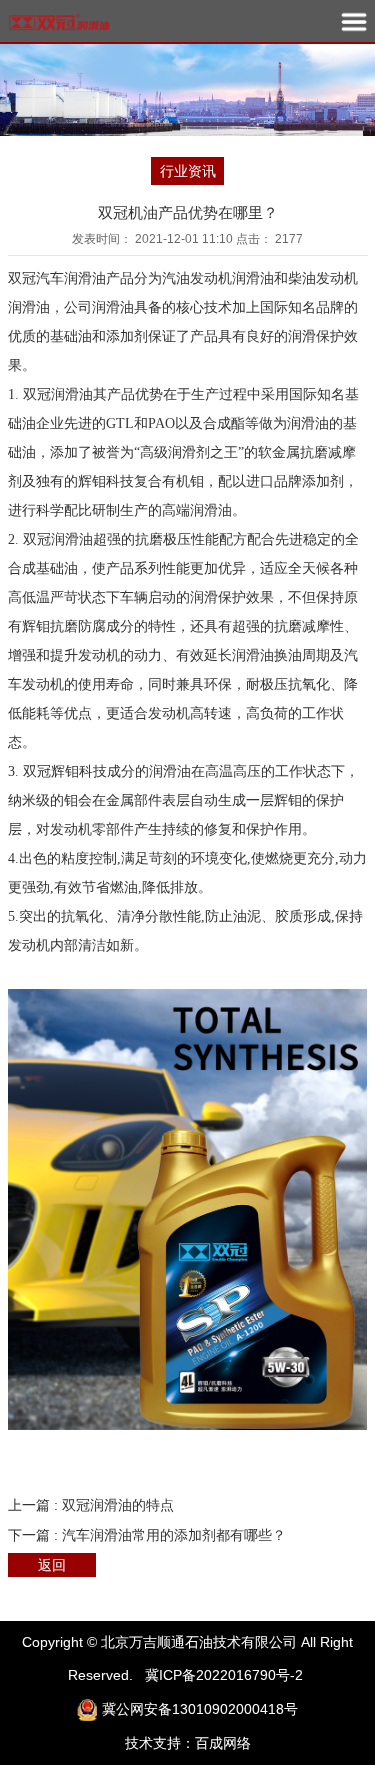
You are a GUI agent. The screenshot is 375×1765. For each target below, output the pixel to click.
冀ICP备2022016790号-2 (224, 1675)
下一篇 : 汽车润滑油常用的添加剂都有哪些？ (147, 1535)
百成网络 (223, 1743)
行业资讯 (188, 171)
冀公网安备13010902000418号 (200, 1709)
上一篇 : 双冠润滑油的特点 (91, 1505)
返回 (52, 1565)
